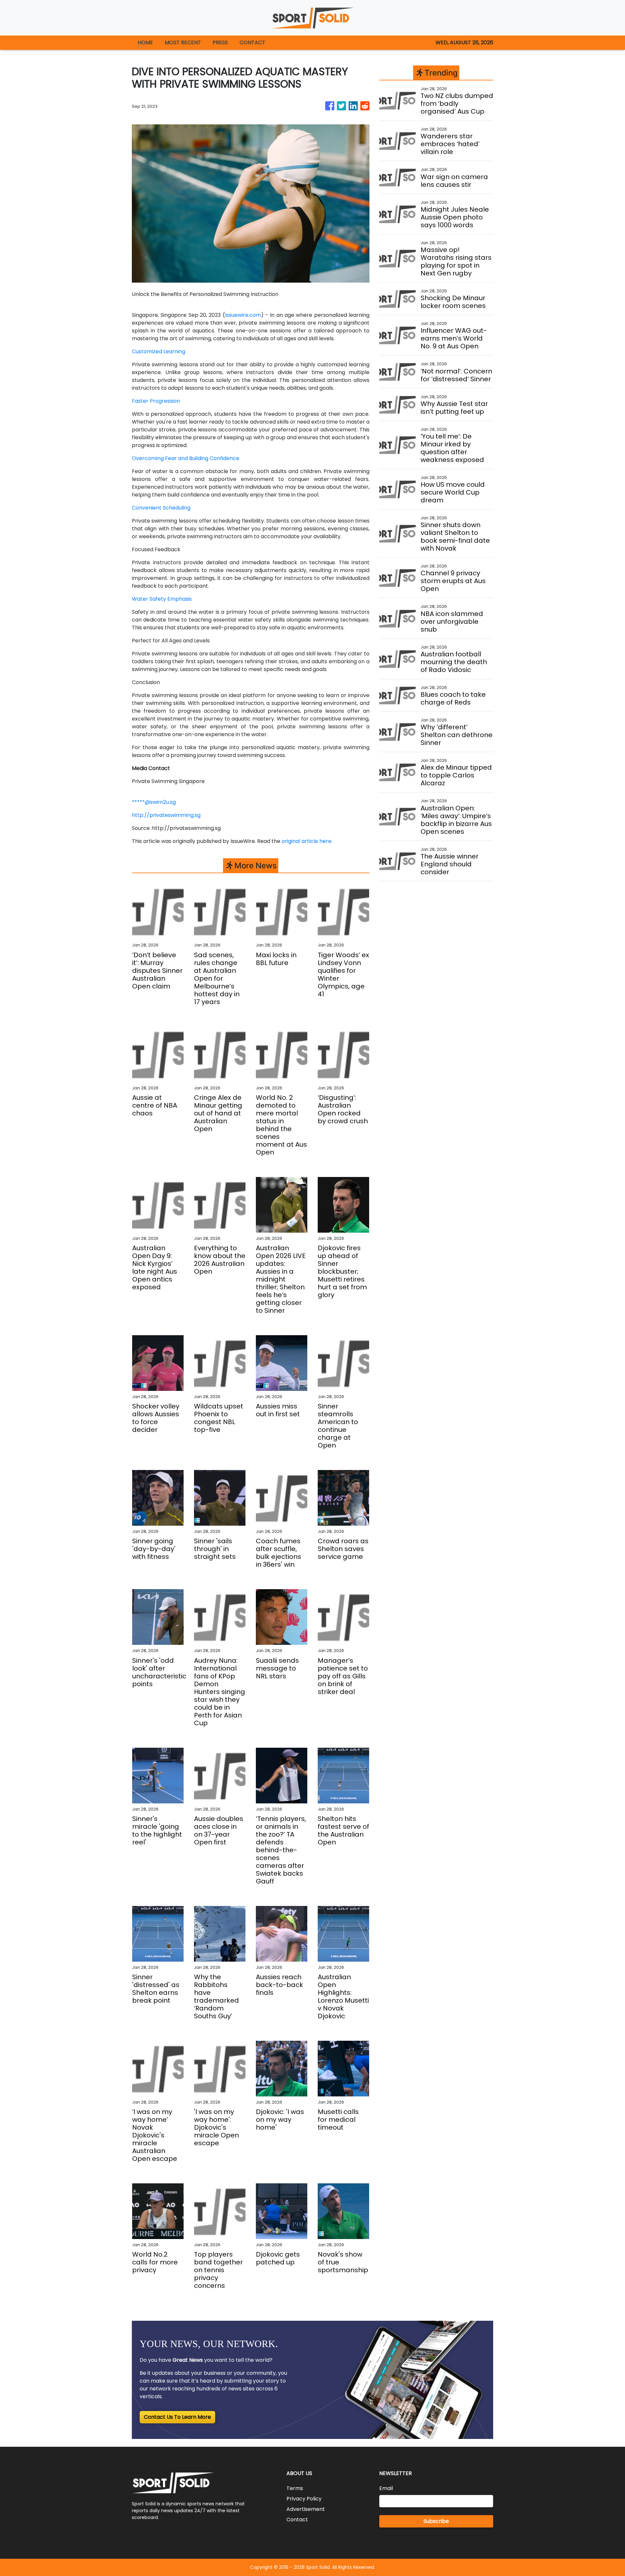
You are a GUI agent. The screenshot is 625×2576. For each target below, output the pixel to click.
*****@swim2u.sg (154, 802)
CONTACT (252, 42)
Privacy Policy (304, 2499)
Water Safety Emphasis (162, 599)
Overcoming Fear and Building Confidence (186, 458)
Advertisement (306, 2509)
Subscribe (436, 2521)
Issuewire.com (243, 315)
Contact (297, 2520)
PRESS (220, 42)
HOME (145, 42)
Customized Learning (159, 351)
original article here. (307, 841)
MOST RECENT (183, 42)
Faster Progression (156, 401)
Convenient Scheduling (161, 508)
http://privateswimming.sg (166, 815)
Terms (295, 2488)
